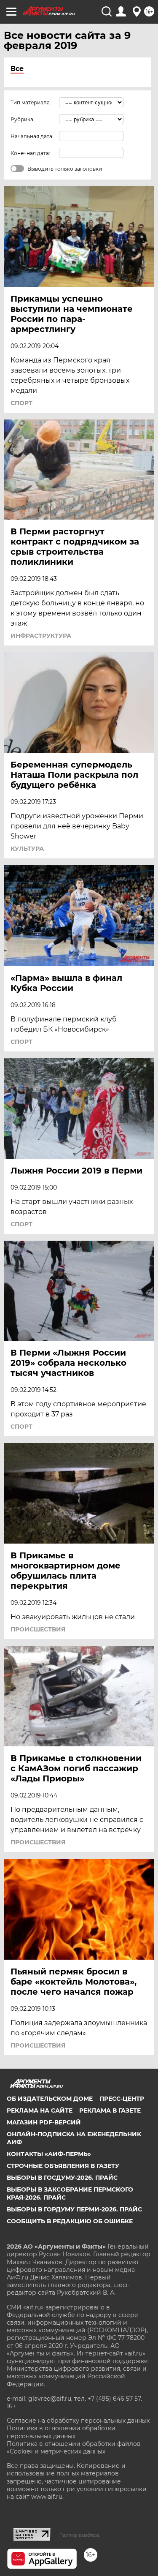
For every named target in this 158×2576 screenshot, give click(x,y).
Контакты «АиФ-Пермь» (49, 2154)
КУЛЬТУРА (27, 849)
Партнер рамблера (79, 2535)
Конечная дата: (30, 153)
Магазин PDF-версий (44, 2122)
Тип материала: (31, 102)
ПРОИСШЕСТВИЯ (38, 1629)
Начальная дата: (32, 136)
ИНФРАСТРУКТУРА (41, 636)
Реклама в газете (110, 2110)
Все (17, 69)
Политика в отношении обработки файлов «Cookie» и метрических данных (74, 2448)
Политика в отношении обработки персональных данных (61, 2432)
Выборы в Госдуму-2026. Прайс (62, 2178)
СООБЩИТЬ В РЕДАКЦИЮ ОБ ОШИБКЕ (70, 2221)
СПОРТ (21, 403)
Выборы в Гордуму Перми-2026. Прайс (74, 2209)
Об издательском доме (50, 2099)
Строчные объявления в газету (63, 2166)
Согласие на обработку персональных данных (78, 2421)
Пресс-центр (122, 2099)
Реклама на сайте (40, 2110)
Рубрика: (23, 119)
